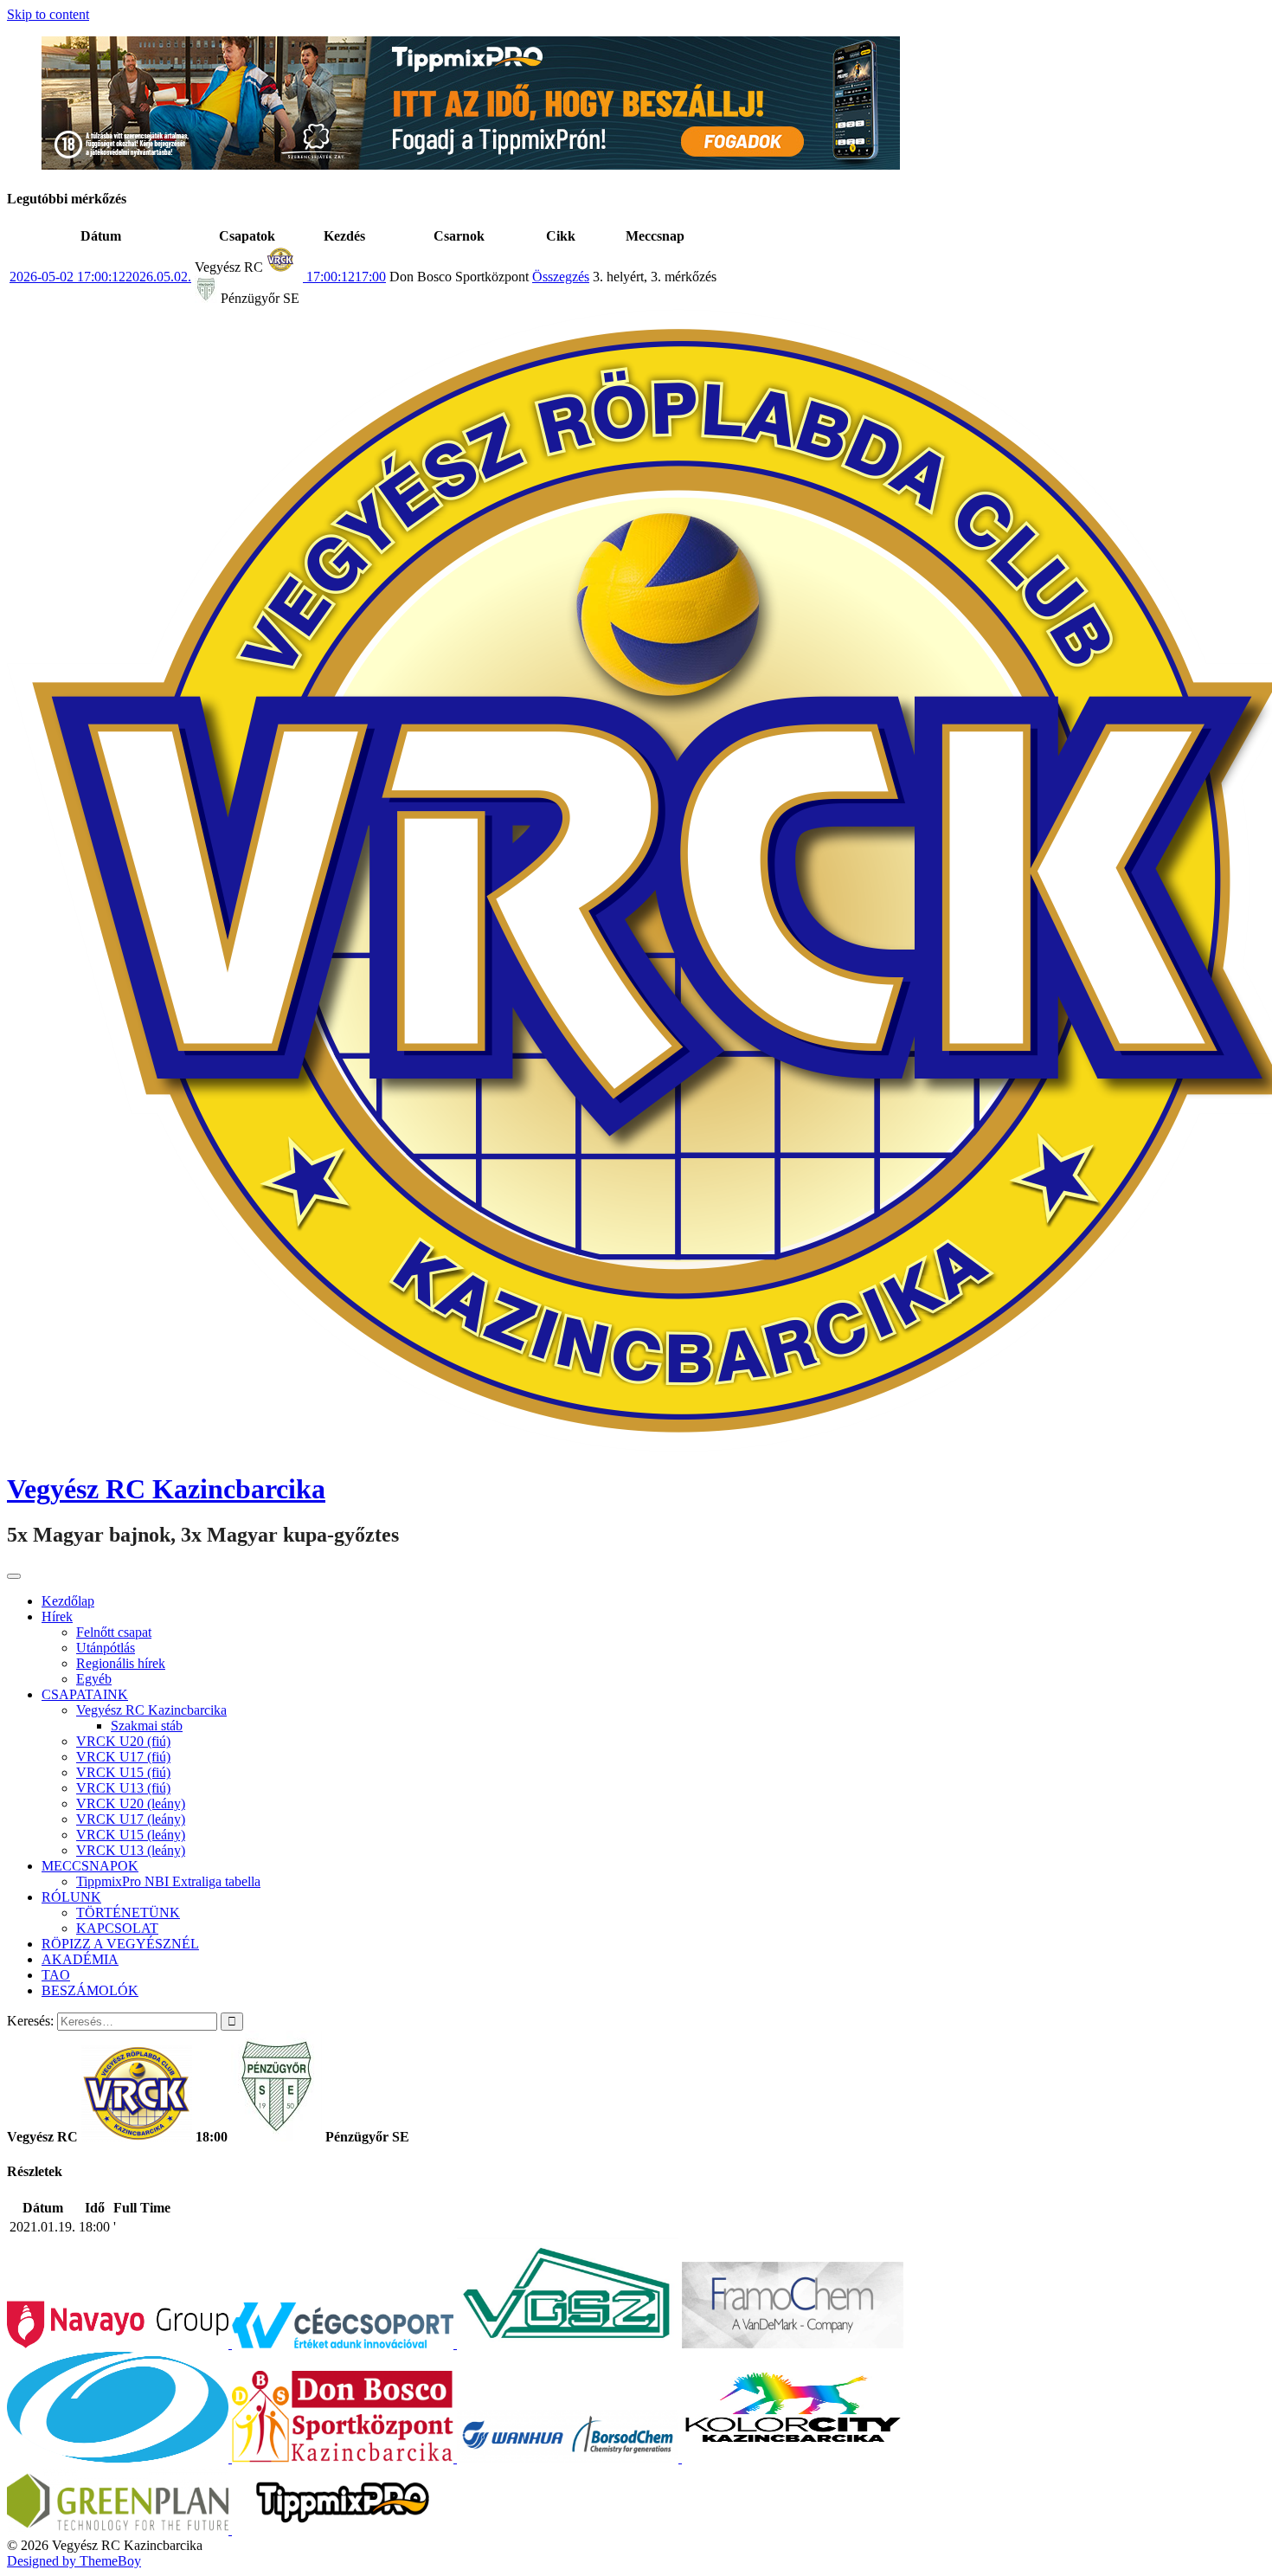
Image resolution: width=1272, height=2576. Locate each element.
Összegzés (561, 277)
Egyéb (94, 1679)
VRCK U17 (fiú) (123, 1757)
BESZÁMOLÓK (90, 1990)
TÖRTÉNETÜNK (128, 1913)
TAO (56, 1975)
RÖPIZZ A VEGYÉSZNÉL (120, 1944)
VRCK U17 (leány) (131, 1819)
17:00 (344, 277)
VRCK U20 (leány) (131, 1803)
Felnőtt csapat (114, 1632)
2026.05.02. (100, 277)
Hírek (57, 1616)
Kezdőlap (68, 1601)
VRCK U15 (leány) (131, 1835)
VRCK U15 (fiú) (123, 1772)
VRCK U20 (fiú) (123, 1741)
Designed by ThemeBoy (74, 2561)
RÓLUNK (71, 1897)
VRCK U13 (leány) (131, 1850)
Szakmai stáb (147, 1726)
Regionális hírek (121, 1663)
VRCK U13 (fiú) (123, 1788)
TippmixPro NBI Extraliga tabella (168, 1881)
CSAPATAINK (85, 1694)
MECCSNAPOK (90, 1866)
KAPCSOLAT (117, 1928)
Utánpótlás (106, 1648)
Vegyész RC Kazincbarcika (166, 1489)
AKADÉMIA (80, 1959)
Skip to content (48, 14)
